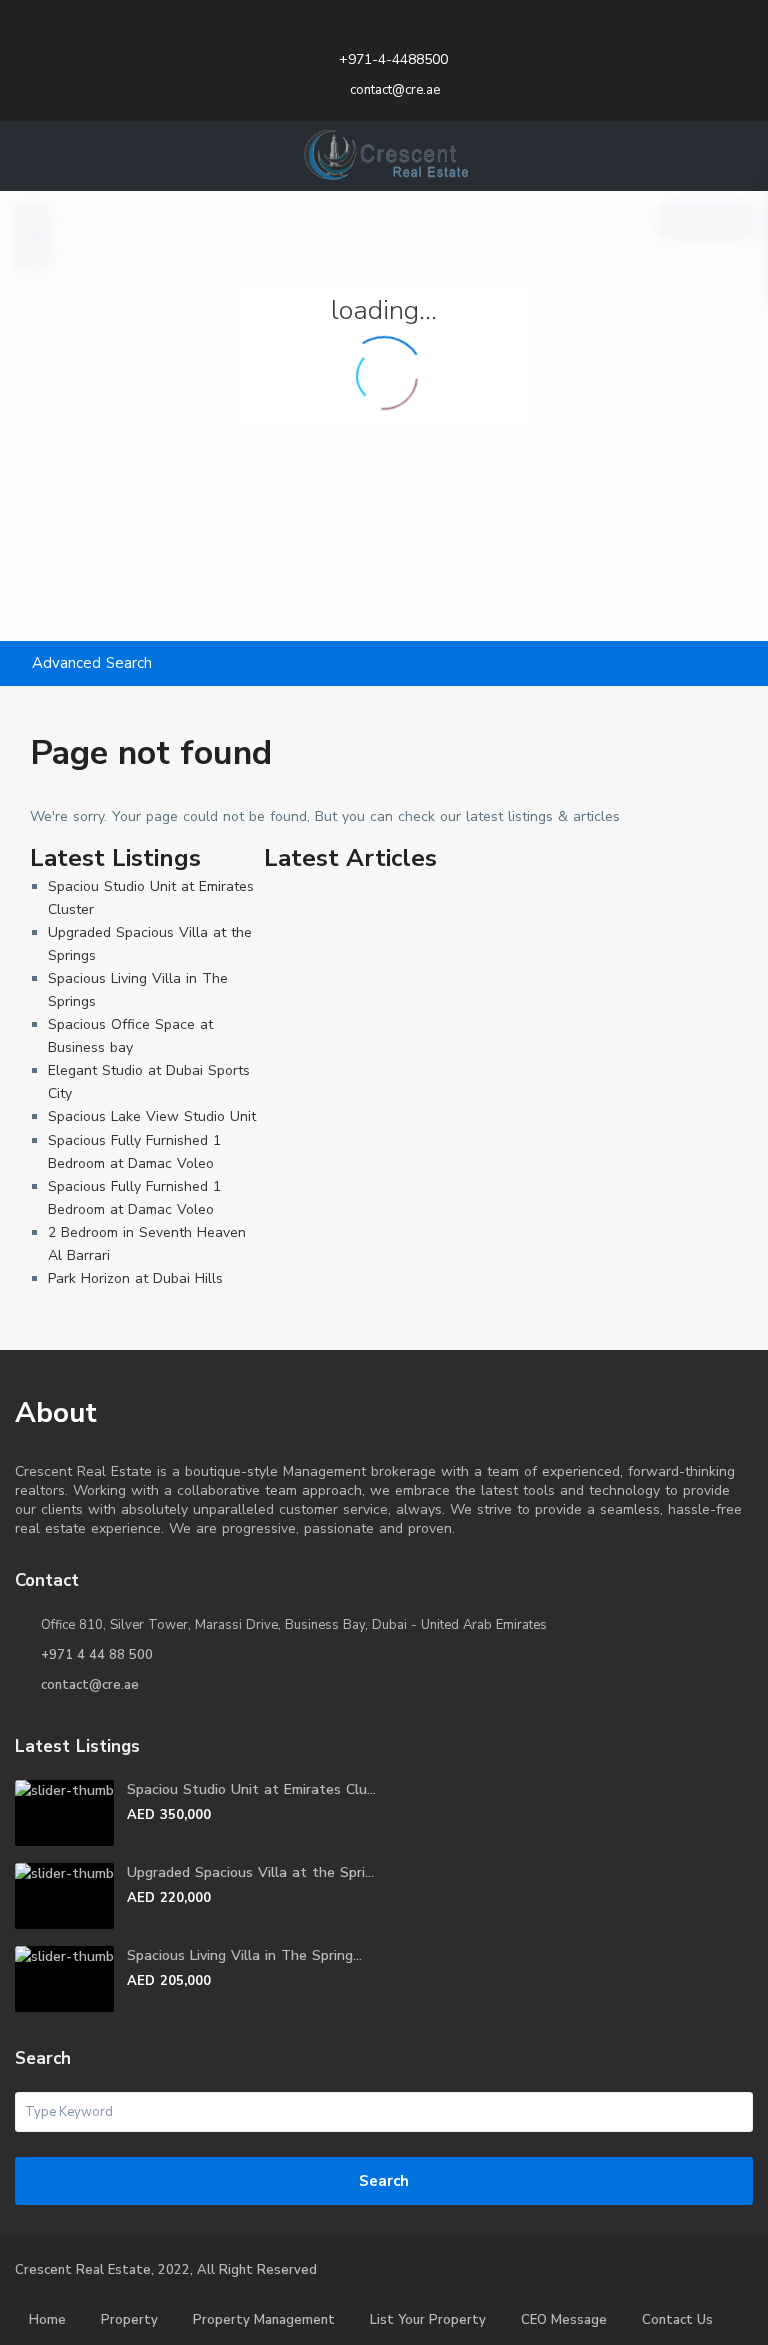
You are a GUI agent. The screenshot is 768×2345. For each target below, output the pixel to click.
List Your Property (428, 2320)
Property (129, 2320)
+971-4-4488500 (393, 59)
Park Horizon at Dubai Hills (135, 1278)
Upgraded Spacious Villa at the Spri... (250, 1872)
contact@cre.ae (90, 1685)
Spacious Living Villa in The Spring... (244, 1955)
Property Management (264, 2320)
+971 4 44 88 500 (97, 1655)
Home (47, 2320)
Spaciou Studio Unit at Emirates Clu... (251, 1789)
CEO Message (564, 2320)
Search (384, 2181)
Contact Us (677, 2320)
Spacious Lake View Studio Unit (152, 1116)
